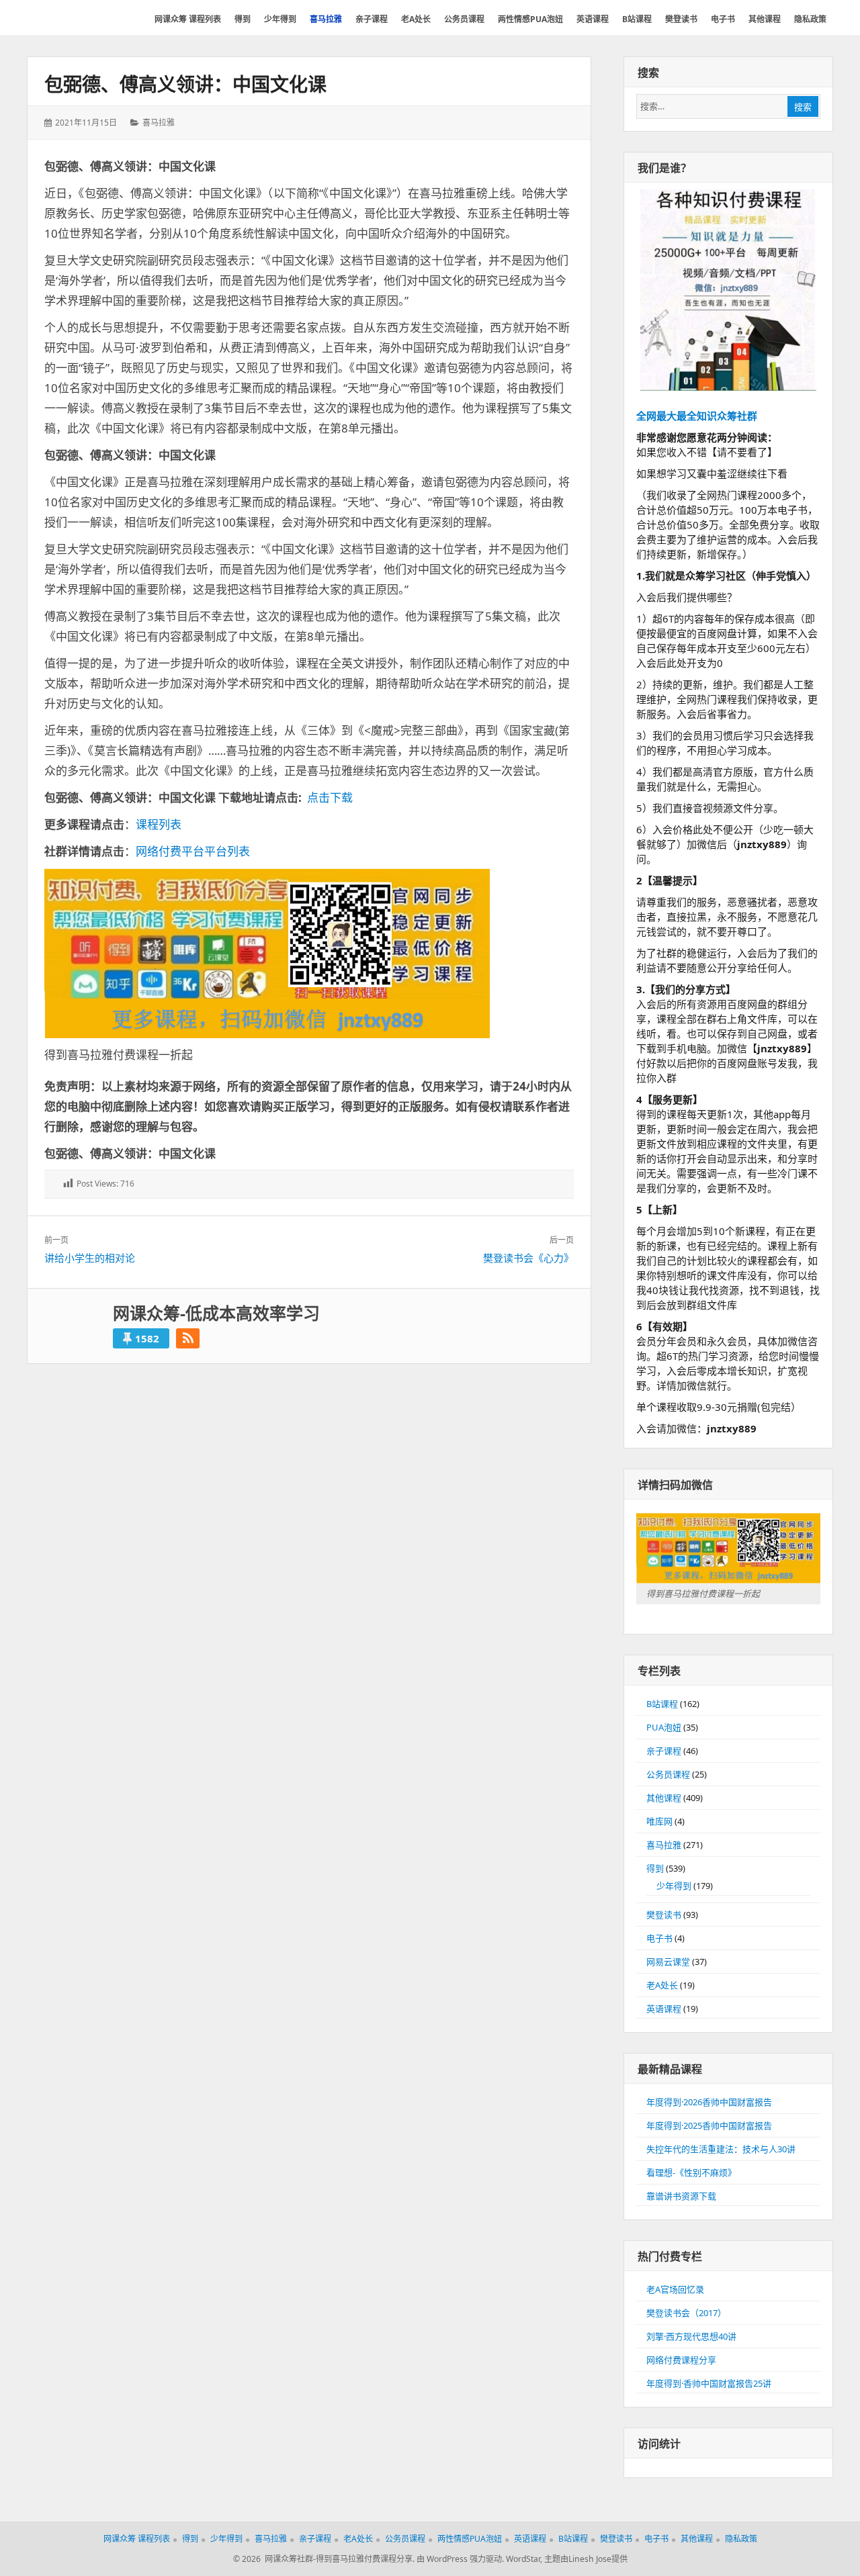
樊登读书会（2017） (686, 2313)
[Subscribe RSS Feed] (188, 1338)
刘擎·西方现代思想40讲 (691, 2336)
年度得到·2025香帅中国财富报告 (709, 2125)
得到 (655, 1868)
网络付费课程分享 (681, 2360)
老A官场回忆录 (675, 2289)
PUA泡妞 (664, 1727)
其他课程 (664, 1798)
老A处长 (662, 1985)
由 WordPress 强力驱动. (460, 2559)
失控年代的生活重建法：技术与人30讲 (721, 2149)
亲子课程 (664, 1751)
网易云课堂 (668, 1962)
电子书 (659, 1938)
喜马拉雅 (159, 123)
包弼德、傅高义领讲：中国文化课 (185, 84)
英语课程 (664, 2009)
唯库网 (659, 1821)
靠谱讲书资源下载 (681, 2196)
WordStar (523, 2559)
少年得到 (674, 1886)
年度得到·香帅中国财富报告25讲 (709, 2383)
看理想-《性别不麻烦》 (691, 2172)
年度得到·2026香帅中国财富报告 (709, 2102)
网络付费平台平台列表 (193, 851)
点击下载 (330, 797)
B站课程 (662, 1704)
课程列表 (159, 824)
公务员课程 (668, 1774)
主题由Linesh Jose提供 (586, 2559)
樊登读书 (664, 1915)
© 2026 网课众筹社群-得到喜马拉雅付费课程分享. (324, 2559)
